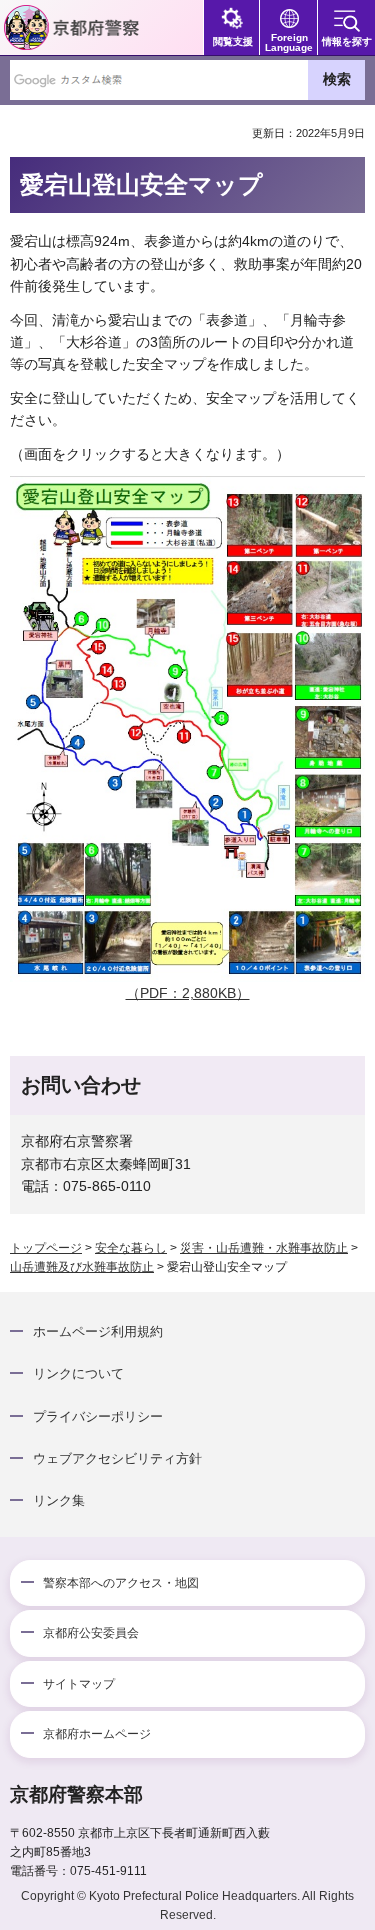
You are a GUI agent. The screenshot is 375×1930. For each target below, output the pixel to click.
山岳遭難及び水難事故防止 (82, 1267)
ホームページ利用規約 (98, 1331)
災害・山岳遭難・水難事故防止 (264, 1248)
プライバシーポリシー (98, 1416)
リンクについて (78, 1373)
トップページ (46, 1248)
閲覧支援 (233, 41)
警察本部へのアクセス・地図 (121, 1583)
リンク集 (59, 1500)
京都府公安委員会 (91, 1633)
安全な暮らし (131, 1248)
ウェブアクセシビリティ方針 (117, 1458)
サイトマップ (79, 1684)
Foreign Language (289, 42)
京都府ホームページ (97, 1734)
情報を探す (347, 41)
